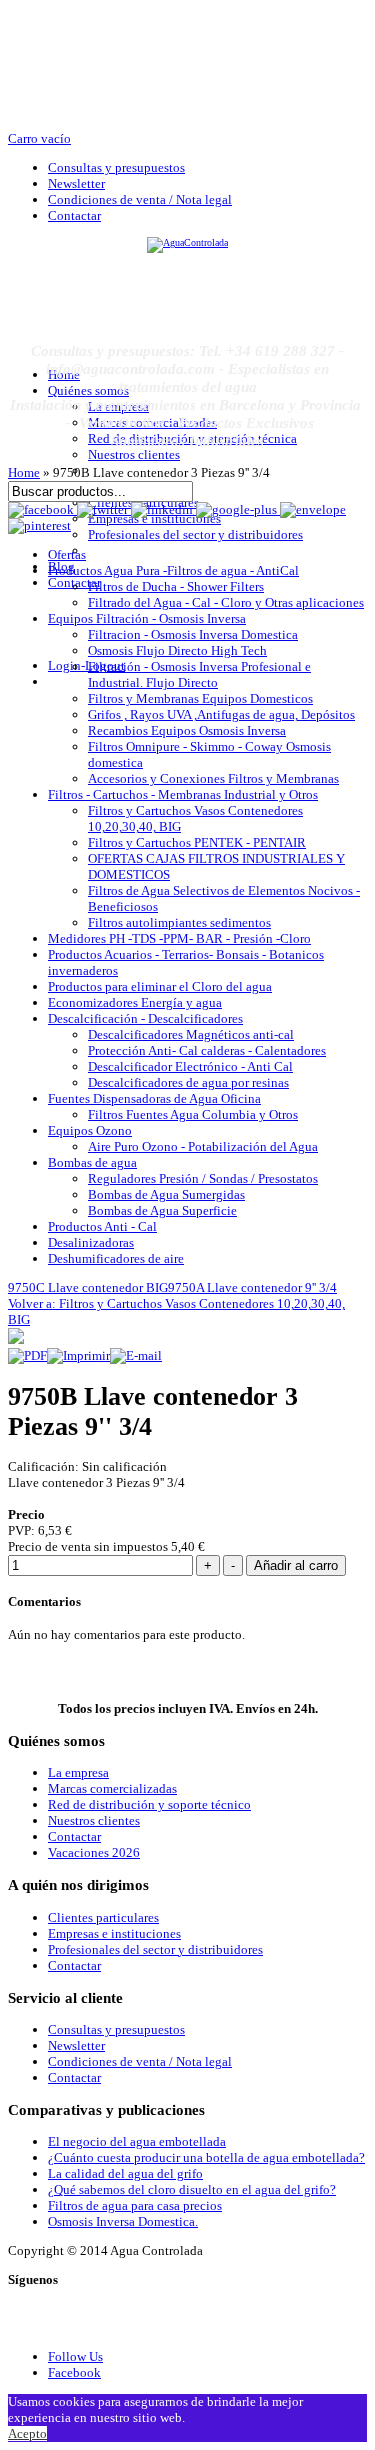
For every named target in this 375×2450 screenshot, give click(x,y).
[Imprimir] (78, 1355)
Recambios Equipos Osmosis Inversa (187, 730)
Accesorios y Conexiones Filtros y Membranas (213, 778)
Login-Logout (86, 665)
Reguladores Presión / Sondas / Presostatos (203, 1178)
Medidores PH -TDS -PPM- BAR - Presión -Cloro (179, 938)
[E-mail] (136, 1355)
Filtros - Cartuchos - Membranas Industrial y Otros (183, 794)
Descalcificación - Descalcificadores (145, 1018)
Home (24, 472)
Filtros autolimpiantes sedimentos (179, 922)
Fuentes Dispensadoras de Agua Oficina (154, 1098)
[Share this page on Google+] (238, 509)
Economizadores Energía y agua (135, 1002)
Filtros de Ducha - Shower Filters (176, 586)
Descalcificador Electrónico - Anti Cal (190, 1066)
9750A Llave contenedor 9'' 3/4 (252, 1287)
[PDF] (27, 1355)
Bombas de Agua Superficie (162, 1210)
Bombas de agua (92, 1162)
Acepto (27, 2433)
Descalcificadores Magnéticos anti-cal (191, 1034)
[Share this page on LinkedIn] (163, 509)
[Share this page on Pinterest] (39, 525)
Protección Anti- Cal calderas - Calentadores (207, 1050)
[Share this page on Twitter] (104, 509)
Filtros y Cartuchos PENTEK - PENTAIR (197, 842)
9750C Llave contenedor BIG (88, 1287)
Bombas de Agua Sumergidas (166, 1194)
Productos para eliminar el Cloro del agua (160, 986)
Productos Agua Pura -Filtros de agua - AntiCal (173, 570)
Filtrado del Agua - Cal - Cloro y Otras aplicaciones (226, 602)
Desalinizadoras (91, 1242)
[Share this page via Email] (313, 509)
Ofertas (67, 554)
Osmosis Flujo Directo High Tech (177, 650)
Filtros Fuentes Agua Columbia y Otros (193, 1114)
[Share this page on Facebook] (42, 509)
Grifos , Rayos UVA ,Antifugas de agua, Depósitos (221, 714)
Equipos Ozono (90, 1130)
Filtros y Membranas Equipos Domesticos (200, 698)
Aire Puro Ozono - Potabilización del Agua (203, 1146)
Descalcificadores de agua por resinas (188, 1082)
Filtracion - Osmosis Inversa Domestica (193, 634)
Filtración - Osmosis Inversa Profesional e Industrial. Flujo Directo (199, 674)
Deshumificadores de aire (116, 1258)
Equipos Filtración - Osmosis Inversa (147, 618)
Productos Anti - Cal (102, 1226)
